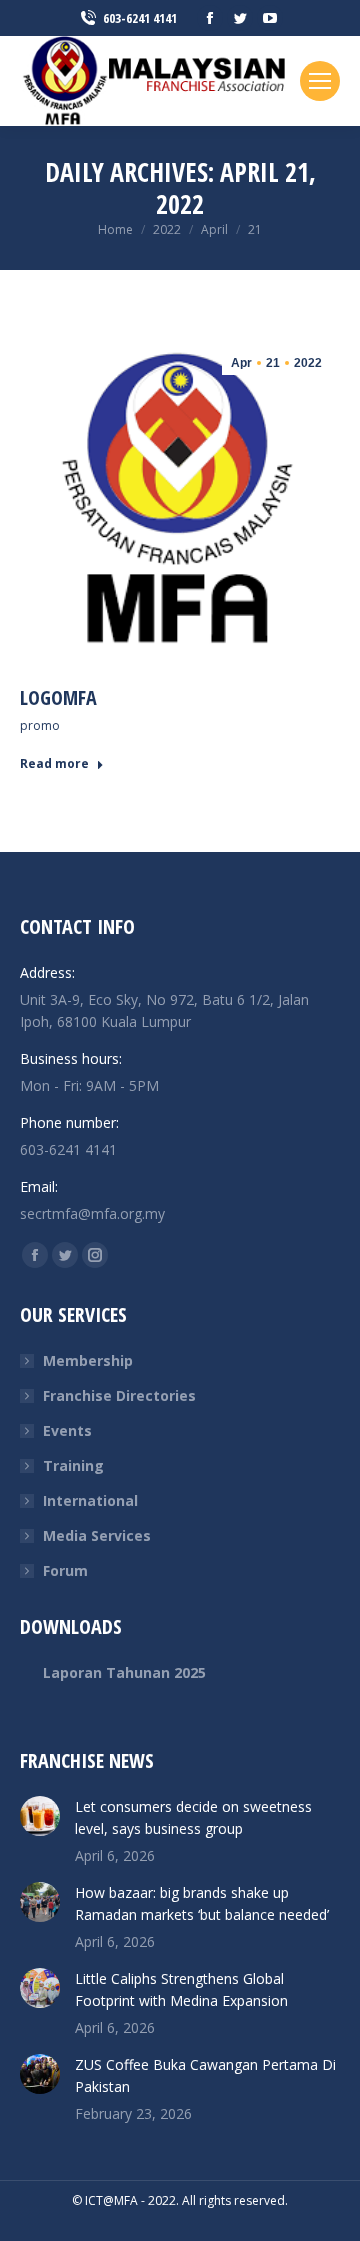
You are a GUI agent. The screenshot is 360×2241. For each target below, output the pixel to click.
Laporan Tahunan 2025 (124, 1672)
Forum (65, 1570)
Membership (88, 1360)
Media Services (97, 1535)
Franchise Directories (119, 1395)
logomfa (58, 697)
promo (40, 725)
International (90, 1500)
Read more (54, 764)
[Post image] (40, 1816)
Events (67, 1430)
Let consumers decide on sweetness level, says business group (193, 1817)
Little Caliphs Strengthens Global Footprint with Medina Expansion (181, 1989)
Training (73, 1465)
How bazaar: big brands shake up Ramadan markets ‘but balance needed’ (202, 1903)
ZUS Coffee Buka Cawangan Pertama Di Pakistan (205, 2075)
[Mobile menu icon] (320, 81)
